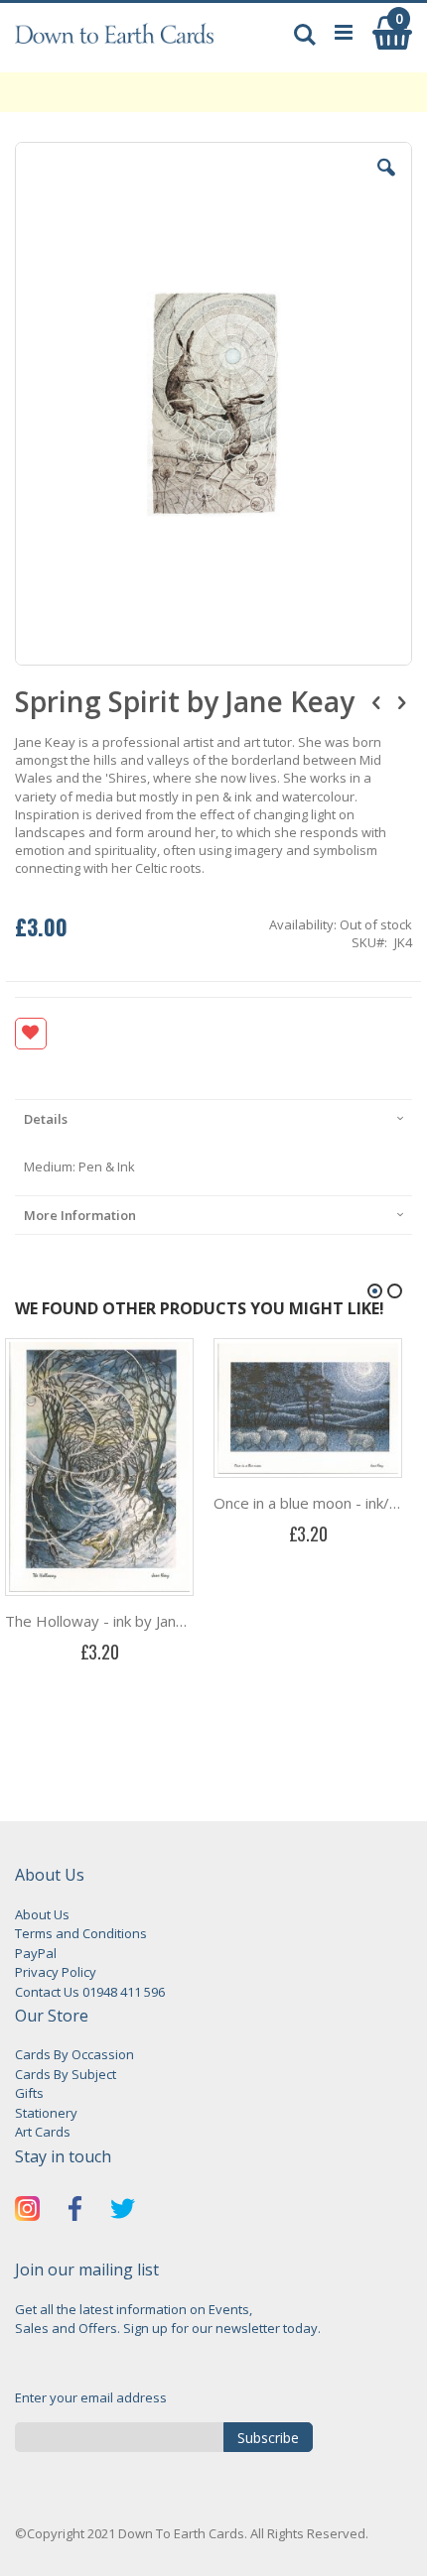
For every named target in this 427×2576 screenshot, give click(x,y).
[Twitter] (123, 2211)
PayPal (36, 1953)
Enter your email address (91, 2397)
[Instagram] (27, 2211)
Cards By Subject (66, 2074)
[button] (386, 183)
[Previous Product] (376, 701)
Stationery (46, 2113)
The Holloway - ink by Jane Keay (99, 1621)
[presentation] (213, 1118)
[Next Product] (401, 701)
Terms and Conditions (81, 1933)
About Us (42, 1914)
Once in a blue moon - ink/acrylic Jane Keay (308, 1503)
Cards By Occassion (74, 2054)
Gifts (29, 2093)
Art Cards (43, 2132)
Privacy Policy (56, 1972)
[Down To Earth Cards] (114, 43)
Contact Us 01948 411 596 (90, 1992)
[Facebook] (75, 2211)
